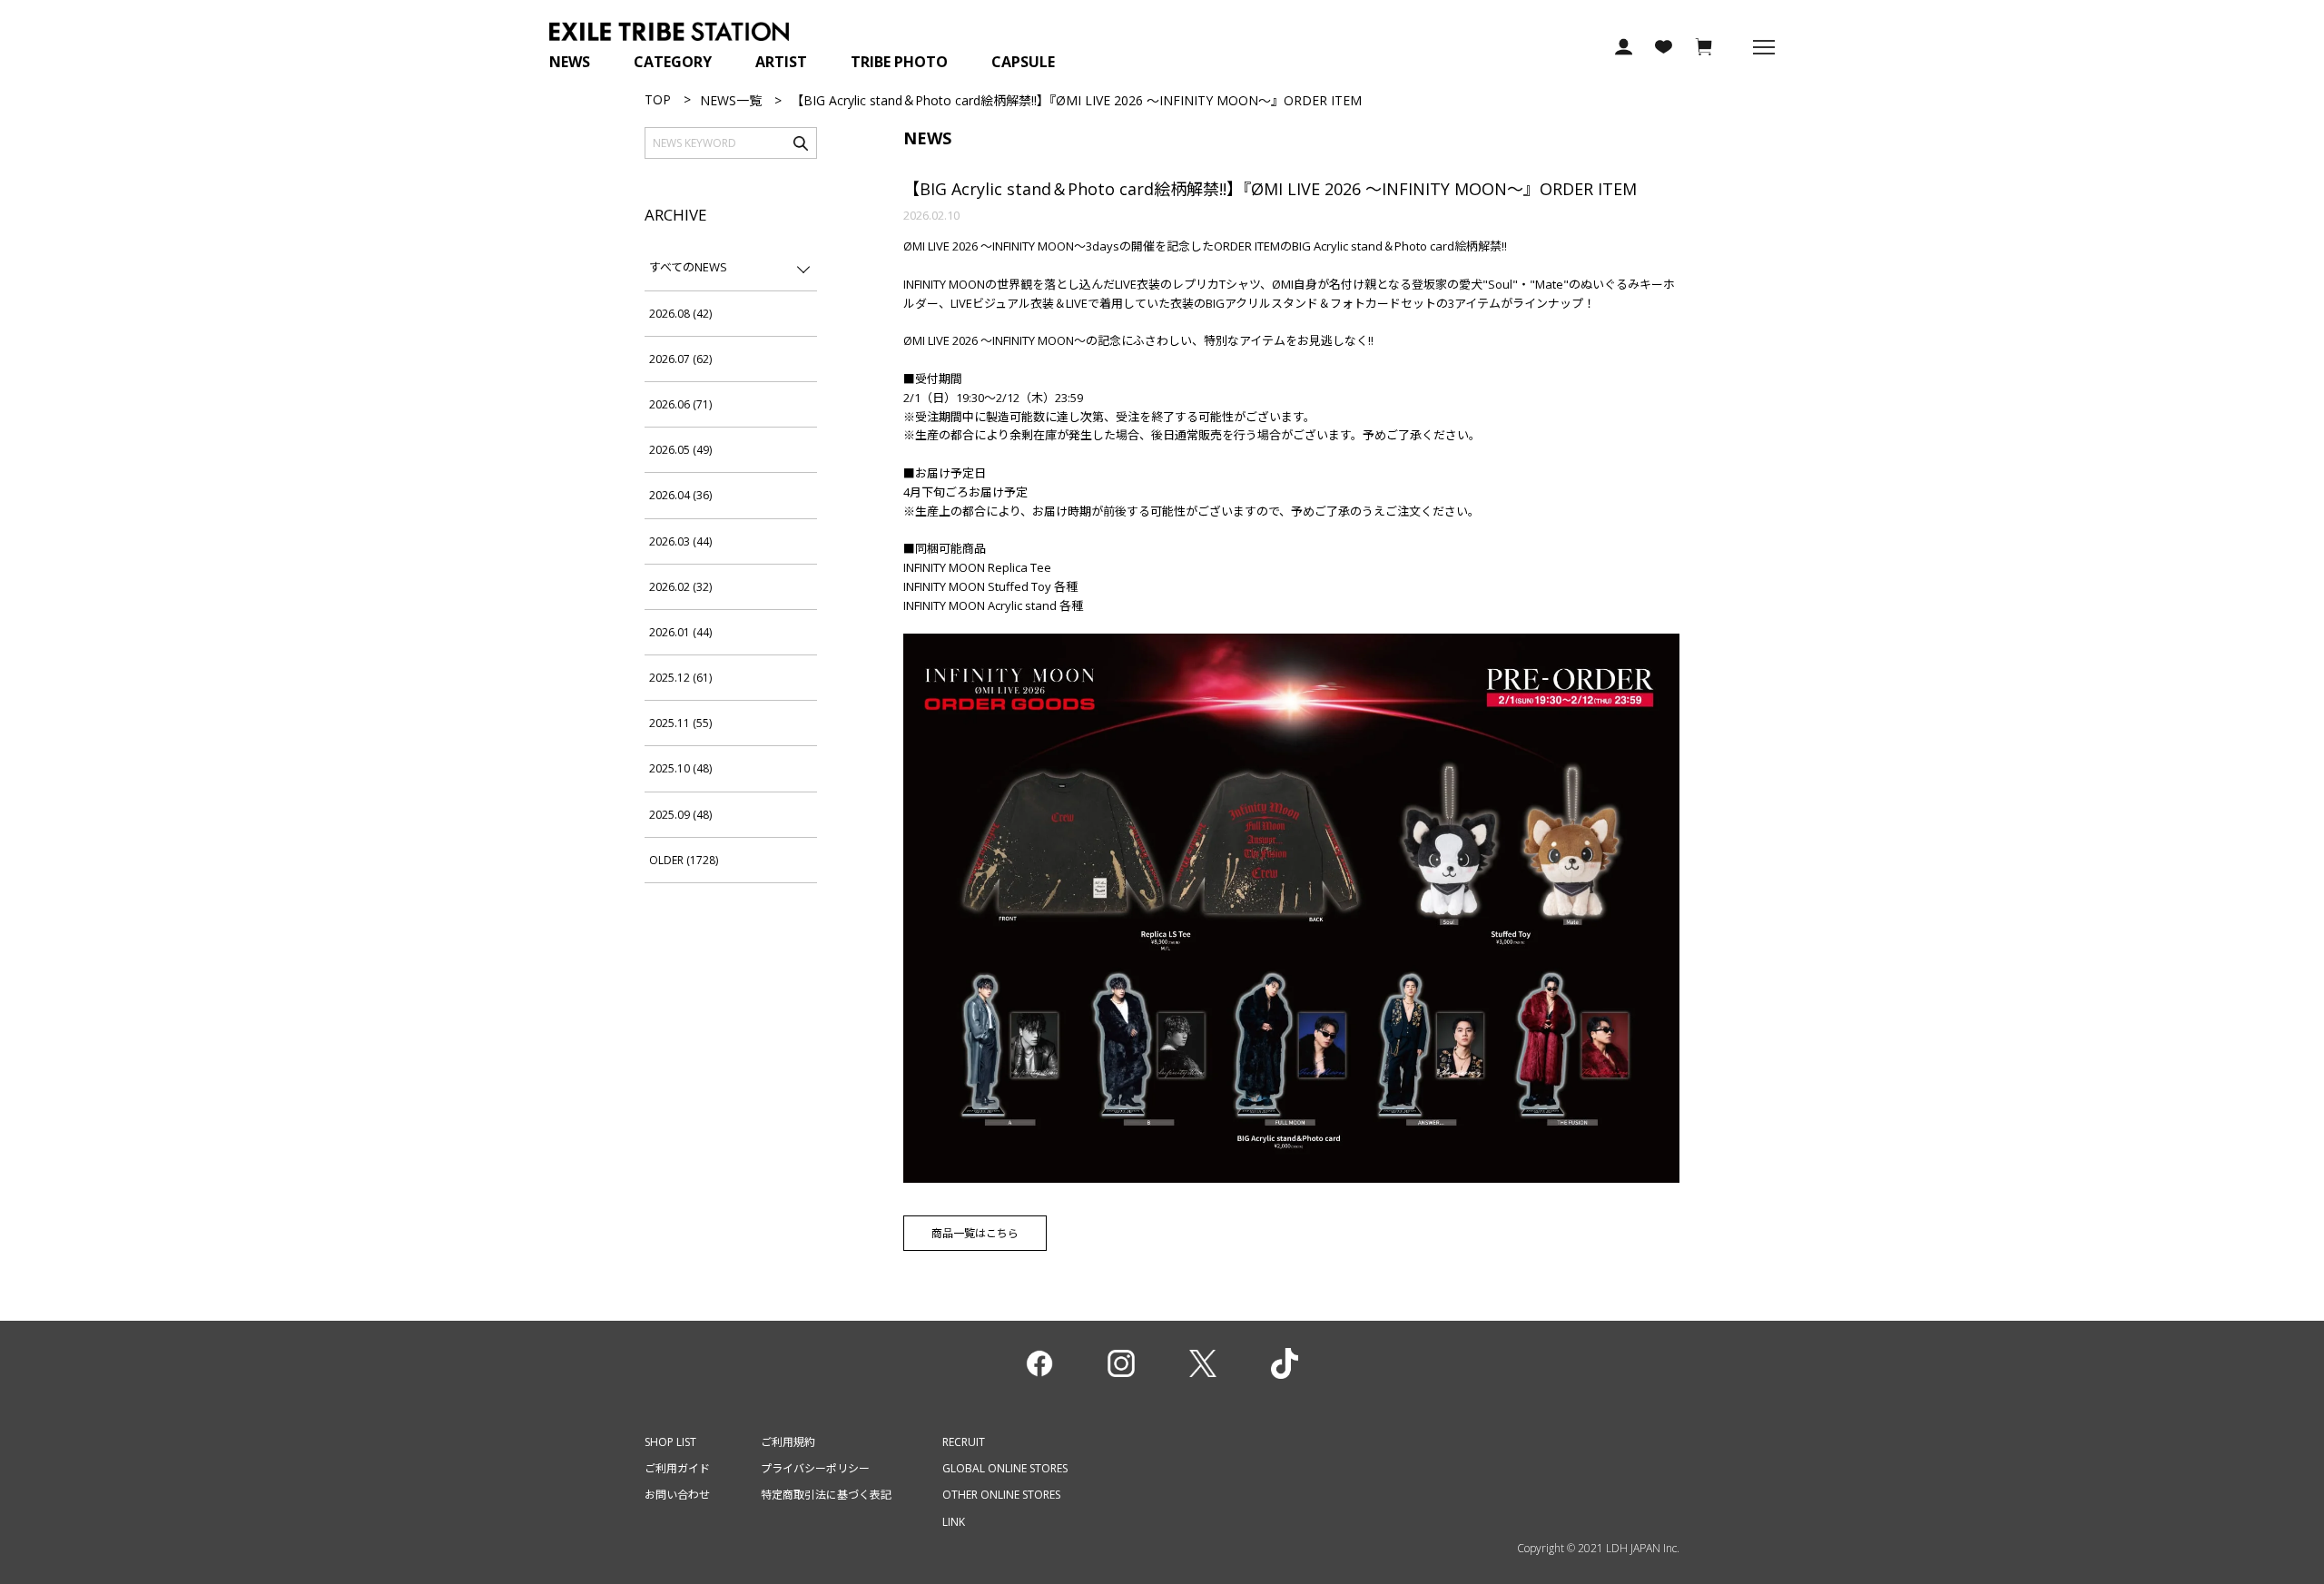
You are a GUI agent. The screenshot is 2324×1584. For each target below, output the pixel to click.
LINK (954, 1522)
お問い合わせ (677, 1495)
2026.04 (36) (680, 495)
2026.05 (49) (680, 450)
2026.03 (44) (680, 541)
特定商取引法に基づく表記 (826, 1495)
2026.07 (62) (680, 359)
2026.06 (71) (680, 404)
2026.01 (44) (680, 632)
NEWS (570, 62)
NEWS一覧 (731, 100)
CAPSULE (1023, 62)
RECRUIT (964, 1442)
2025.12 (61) (680, 678)
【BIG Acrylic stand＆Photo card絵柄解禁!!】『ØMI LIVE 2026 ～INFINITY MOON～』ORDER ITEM (1270, 189)
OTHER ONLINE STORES (1001, 1495)
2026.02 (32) (680, 587)
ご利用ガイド (677, 1468)
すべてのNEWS (688, 267)
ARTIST (781, 62)
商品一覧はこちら (975, 1233)
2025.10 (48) (680, 768)
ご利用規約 (788, 1442)
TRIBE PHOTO (899, 62)
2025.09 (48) (680, 815)
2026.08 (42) (680, 314)
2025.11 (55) (680, 723)
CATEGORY (673, 62)
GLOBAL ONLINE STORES (1005, 1468)
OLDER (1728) (684, 860)
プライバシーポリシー (815, 1468)
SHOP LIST (670, 1442)
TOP (658, 99)
